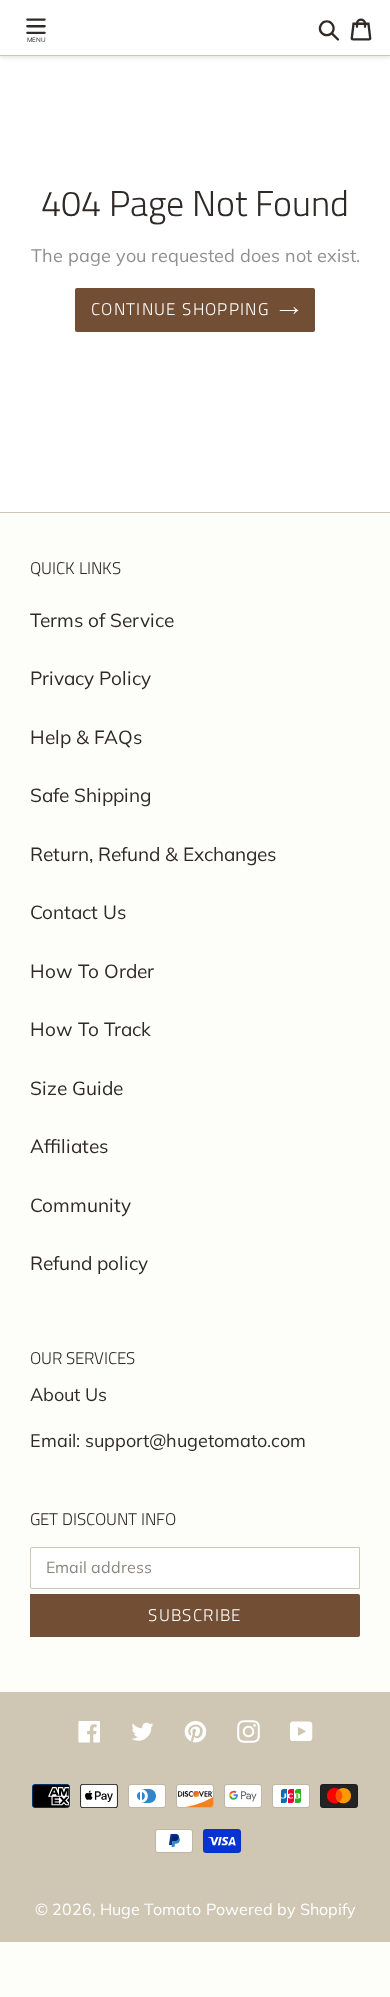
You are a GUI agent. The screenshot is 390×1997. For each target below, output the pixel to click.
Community (80, 1205)
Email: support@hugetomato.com (168, 1440)
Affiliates (69, 1146)
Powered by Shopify (281, 1909)
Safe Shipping (90, 795)
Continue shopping (180, 309)
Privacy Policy (90, 678)
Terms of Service (102, 620)
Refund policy (89, 1263)
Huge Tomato (150, 1909)
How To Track (90, 1029)
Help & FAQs (86, 737)
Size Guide (76, 1088)
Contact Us (78, 912)
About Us (68, 1394)
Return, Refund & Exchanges (153, 854)
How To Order (92, 971)
